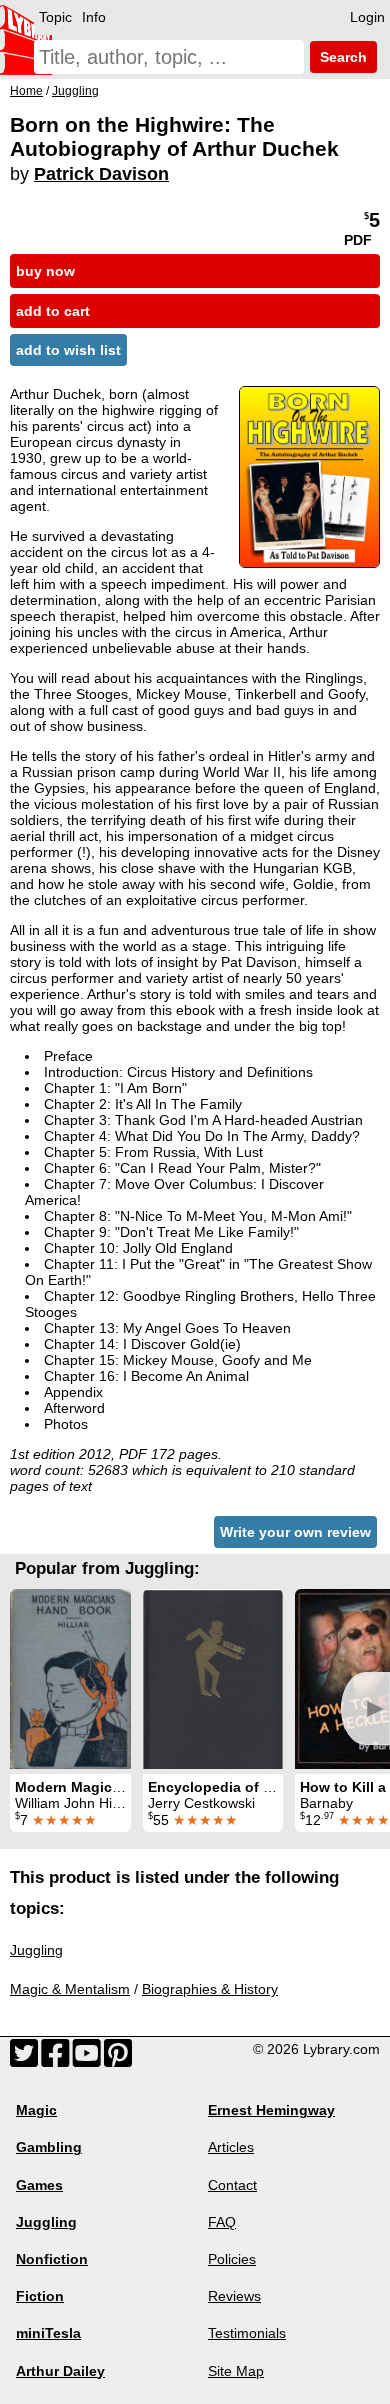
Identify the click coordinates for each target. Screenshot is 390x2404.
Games (39, 2185)
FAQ (222, 2222)
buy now (45, 271)
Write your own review (295, 1532)
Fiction (40, 2296)
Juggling (36, 1950)
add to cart (53, 311)
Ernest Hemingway (271, 2110)
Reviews (234, 2296)
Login (367, 17)
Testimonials (247, 2333)
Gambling (49, 2147)
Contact (232, 2185)
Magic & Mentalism (70, 1989)
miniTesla (48, 2333)
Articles (231, 2147)
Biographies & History (210, 1989)
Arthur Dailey (60, 2371)
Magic (36, 2110)
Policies (232, 2259)
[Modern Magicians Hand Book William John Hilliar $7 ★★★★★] (70, 1679)
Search (341, 57)
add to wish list (68, 350)
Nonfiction (52, 2259)
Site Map (236, 2371)
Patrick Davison (101, 174)
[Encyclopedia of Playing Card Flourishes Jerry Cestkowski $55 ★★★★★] (213, 1679)
